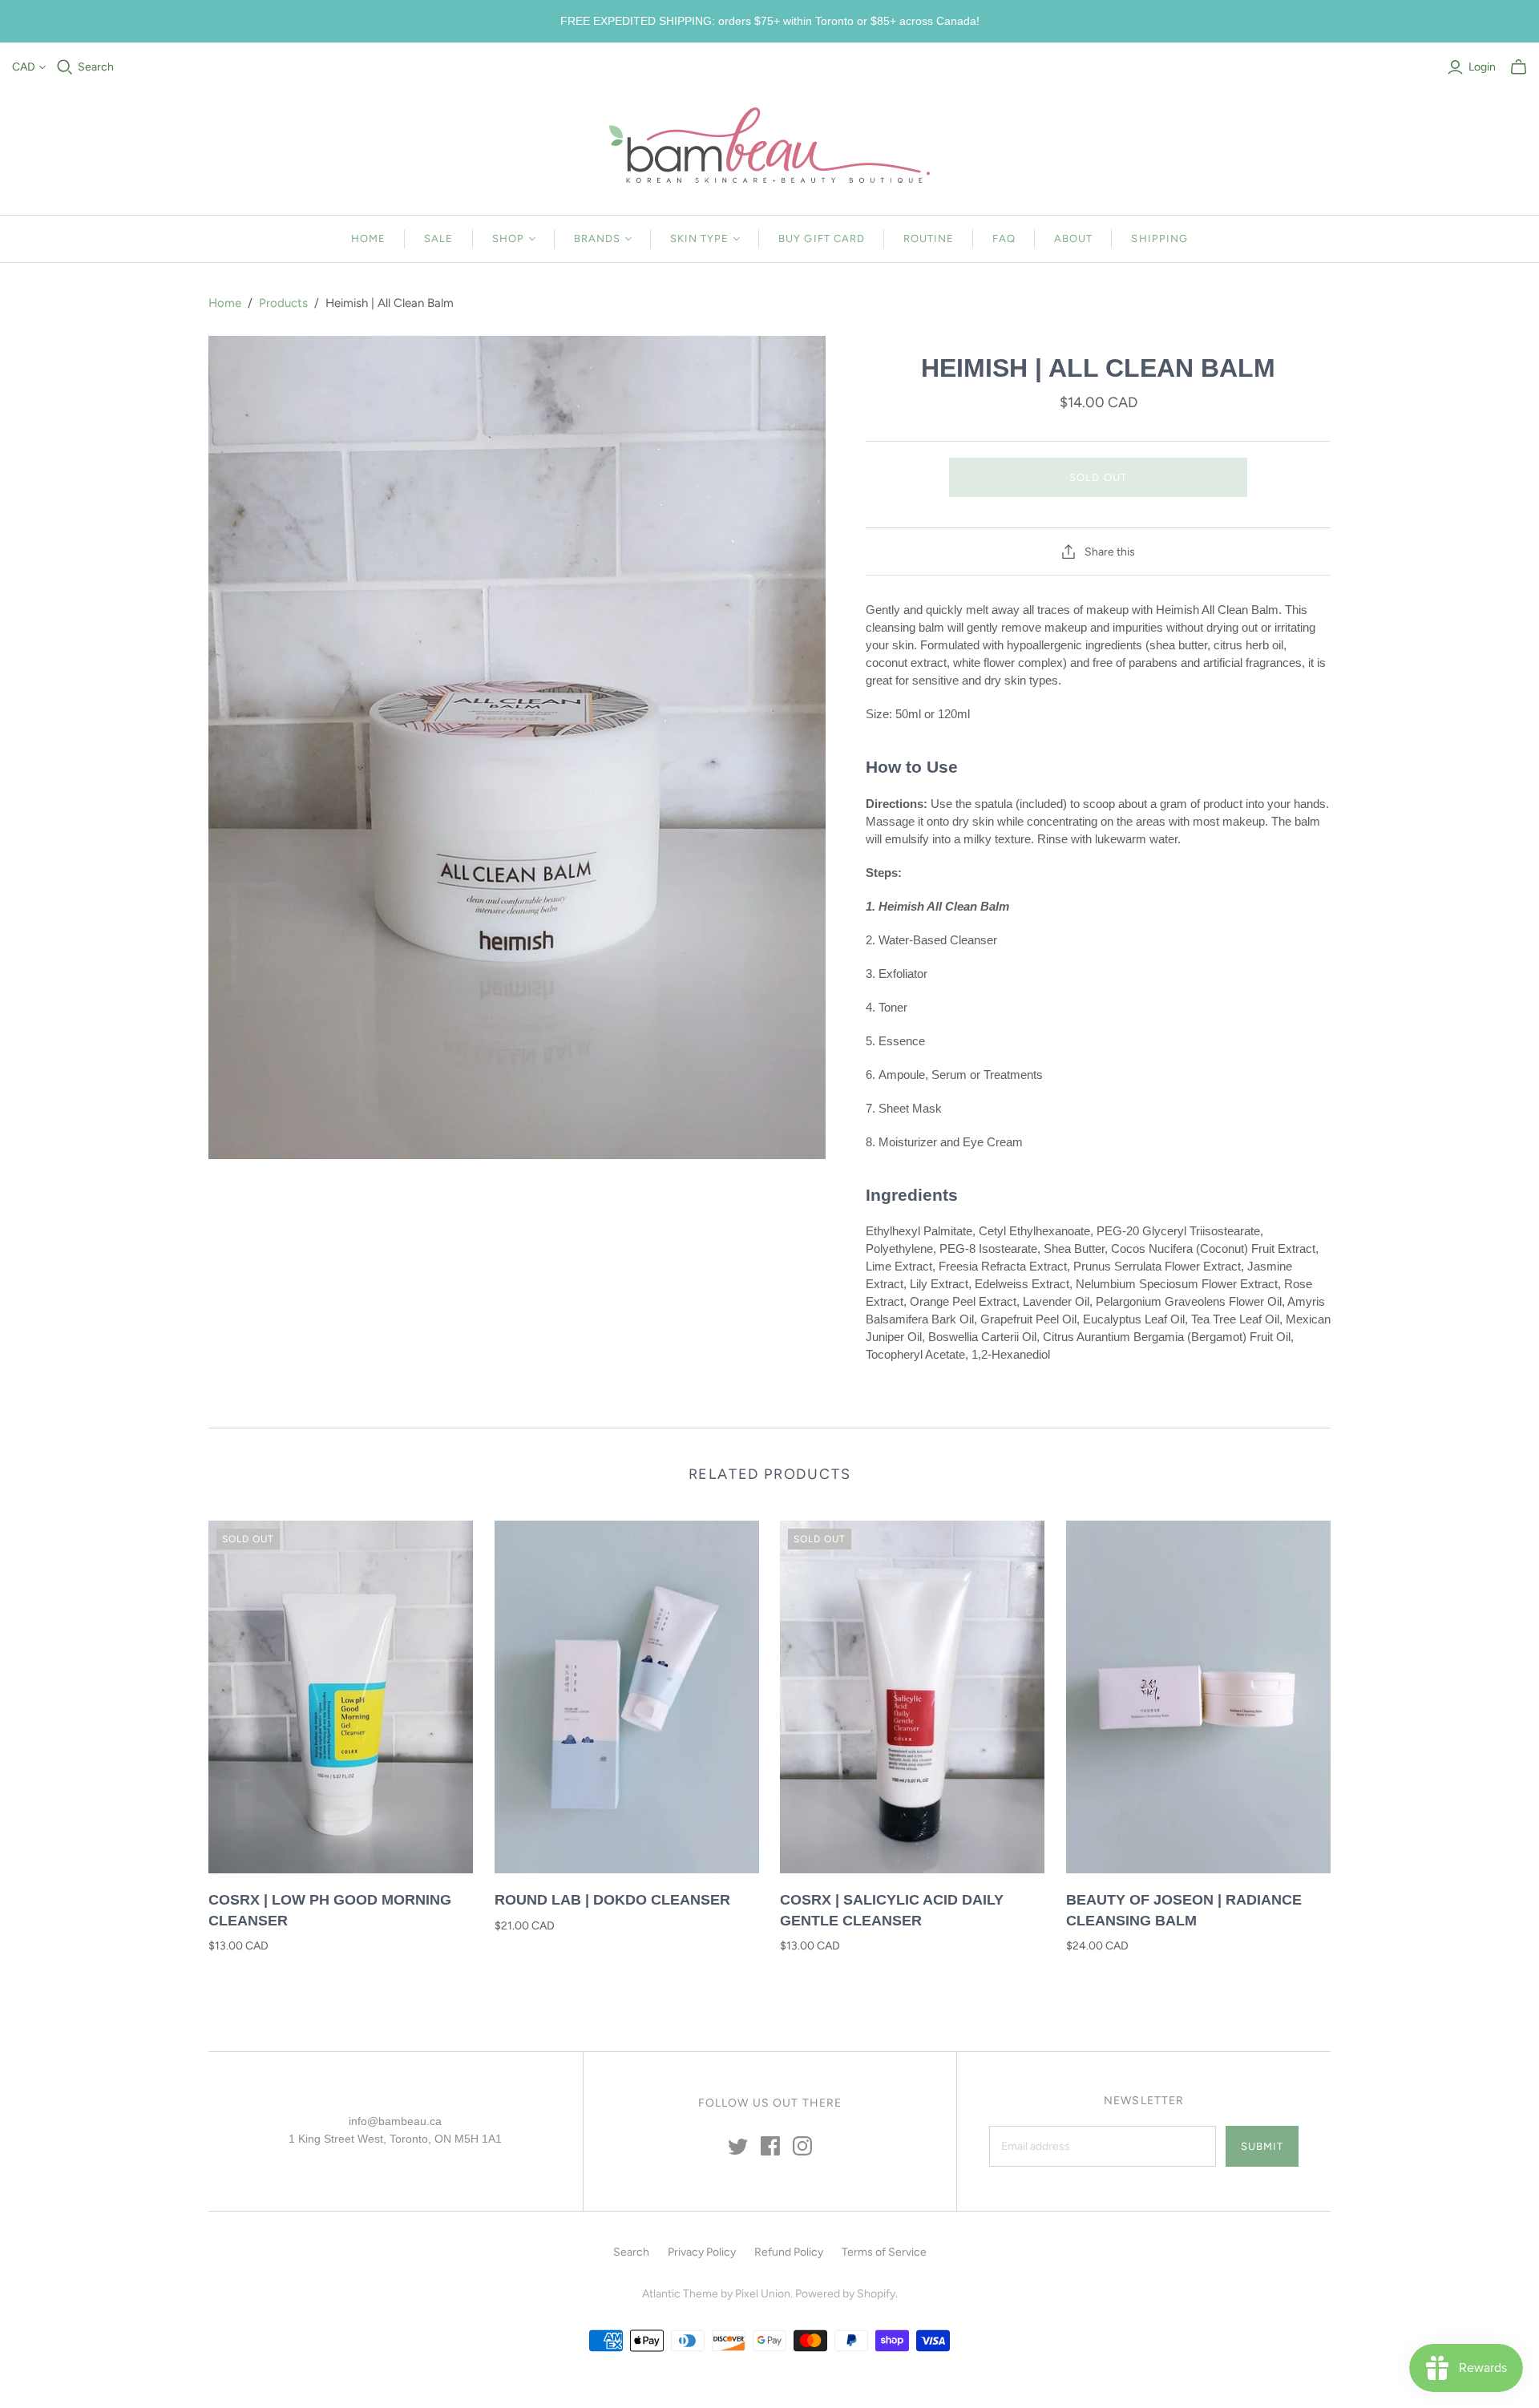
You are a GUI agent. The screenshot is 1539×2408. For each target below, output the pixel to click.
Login (1482, 67)
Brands (597, 238)
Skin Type (699, 238)
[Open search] (65, 67)
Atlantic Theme (680, 2294)
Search (96, 67)
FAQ (1004, 238)
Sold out (1098, 477)
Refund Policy (789, 2252)
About (1073, 238)
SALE (438, 238)
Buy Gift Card (822, 238)
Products (283, 303)
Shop (508, 238)
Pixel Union (763, 2294)
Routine (929, 238)
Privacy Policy (702, 2252)
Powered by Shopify (845, 2294)
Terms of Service (884, 2252)
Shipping (1159, 238)
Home (368, 238)
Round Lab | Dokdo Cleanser (612, 1900)
